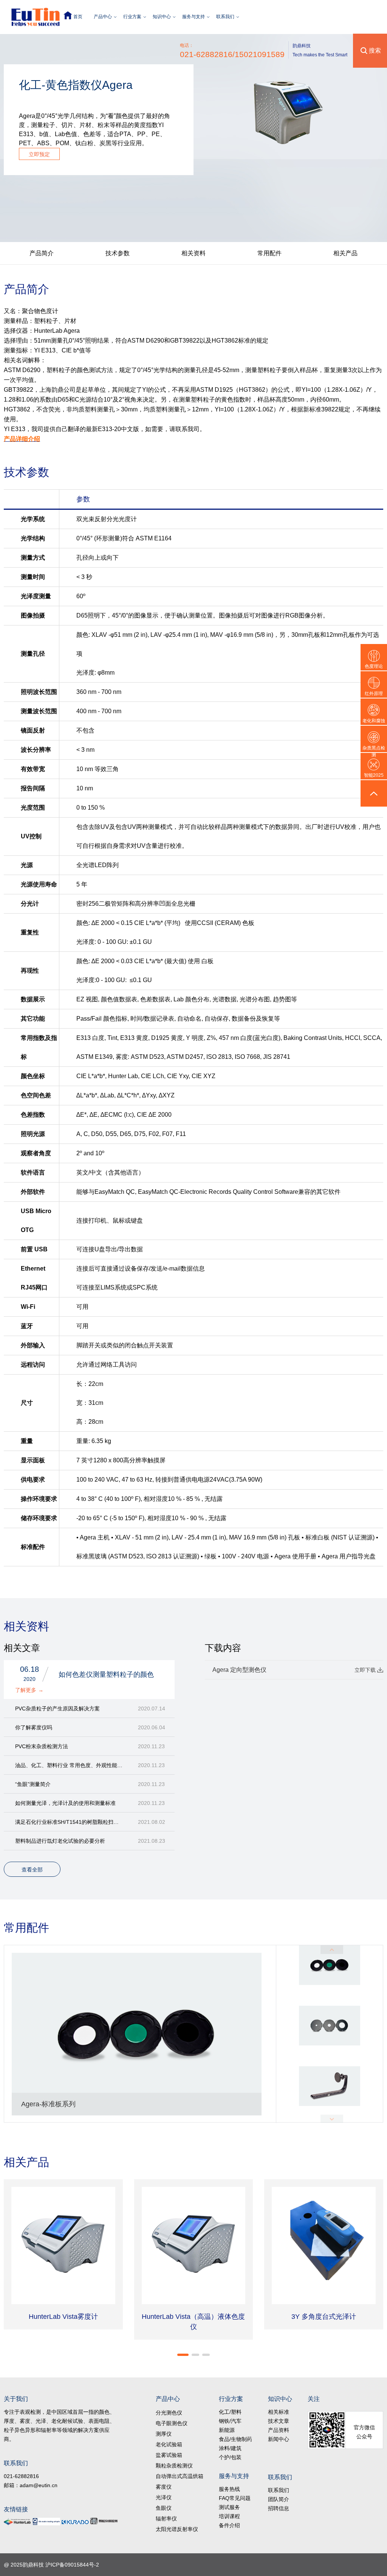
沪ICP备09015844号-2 (72, 2565)
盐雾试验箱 (169, 2455)
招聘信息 (279, 2508)
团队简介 (279, 2499)
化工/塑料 (230, 2412)
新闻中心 (279, 2439)
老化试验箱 (169, 2444)
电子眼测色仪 (172, 2423)
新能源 (227, 2430)
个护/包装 (230, 2457)
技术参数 (118, 253)
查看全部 (32, 1870)
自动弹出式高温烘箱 (180, 2476)
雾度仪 (164, 2487)
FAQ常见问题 (235, 2498)
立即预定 (39, 154)
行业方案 (132, 17)
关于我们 (16, 2399)
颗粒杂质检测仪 (174, 2466)
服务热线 (229, 2489)
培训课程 (229, 2516)
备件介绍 (229, 2525)
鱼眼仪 (164, 2508)
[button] (183, 2355)
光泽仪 (164, 2497)
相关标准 (279, 2412)
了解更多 (29, 1690)
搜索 (375, 50)
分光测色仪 (169, 2413)
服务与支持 (193, 17)
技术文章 (279, 2421)
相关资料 (193, 253)
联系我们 (225, 17)
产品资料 (279, 2430)
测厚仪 (164, 2434)
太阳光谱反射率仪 (177, 2529)
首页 (78, 17)
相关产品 (345, 253)
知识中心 (162, 17)
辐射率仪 (166, 2519)
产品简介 (42, 253)
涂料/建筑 (230, 2448)
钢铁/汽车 (230, 2421)
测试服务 (229, 2507)
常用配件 (269, 253)
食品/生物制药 (235, 2439)
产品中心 (103, 17)
